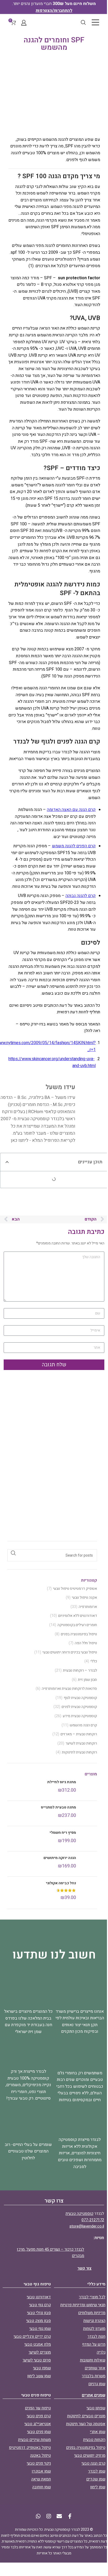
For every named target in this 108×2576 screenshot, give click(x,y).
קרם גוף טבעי (40, 2305)
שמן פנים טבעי (39, 2432)
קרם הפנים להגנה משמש (74, 846)
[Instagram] (49, 2516)
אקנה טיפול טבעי (84, 1598)
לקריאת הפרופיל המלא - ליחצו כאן (43, 1140)
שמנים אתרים (94, 2395)
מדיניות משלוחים (92, 2313)
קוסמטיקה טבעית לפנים (79, 1707)
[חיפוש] (83, 22)
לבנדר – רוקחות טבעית (80, 1671)
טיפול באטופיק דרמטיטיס (30, 2448)
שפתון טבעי (96, 2408)
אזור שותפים (95, 2368)
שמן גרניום (97, 2384)
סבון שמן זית (87, 1680)
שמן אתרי (98, 2432)
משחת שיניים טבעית (34, 2440)
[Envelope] (59, 2516)
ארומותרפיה (88, 1607)
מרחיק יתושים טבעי (90, 2455)
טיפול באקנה (40, 2455)
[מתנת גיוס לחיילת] (88, 1788)
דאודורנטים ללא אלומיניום (78, 1616)
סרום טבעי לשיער (37, 2360)
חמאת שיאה (41, 2479)
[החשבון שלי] (24, 22)
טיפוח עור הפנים (38, 2408)
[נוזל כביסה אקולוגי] (88, 1891)
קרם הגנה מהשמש (83, 1725)
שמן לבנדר (97, 2471)
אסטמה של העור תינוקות (86, 2424)
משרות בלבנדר (94, 2376)
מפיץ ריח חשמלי (63, 1833)
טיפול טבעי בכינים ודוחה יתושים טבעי (70, 1652)
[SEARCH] (13, 1553)
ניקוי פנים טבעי (39, 2463)
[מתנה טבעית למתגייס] (88, 1813)
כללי (94, 1661)
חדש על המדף (94, 2344)
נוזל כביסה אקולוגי (61, 1883)
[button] (7, 1162)
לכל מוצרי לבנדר (92, 2297)
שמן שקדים (96, 2479)
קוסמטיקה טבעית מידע (80, 1716)
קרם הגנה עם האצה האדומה (71, 810)
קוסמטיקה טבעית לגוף (80, 1698)
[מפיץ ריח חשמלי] (88, 1839)
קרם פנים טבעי (39, 2416)
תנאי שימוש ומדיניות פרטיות (83, 2305)
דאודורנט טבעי (39, 2297)
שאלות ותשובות (93, 2360)
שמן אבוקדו (41, 2471)
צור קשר (84, 2268)
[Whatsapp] (38, 2516)
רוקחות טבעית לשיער (81, 1743)
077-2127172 (93, 2220)
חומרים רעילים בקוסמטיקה (77, 1625)
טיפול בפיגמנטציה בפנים (79, 1634)
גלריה (101, 2352)
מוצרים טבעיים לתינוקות (86, 2416)
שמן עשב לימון (39, 2376)
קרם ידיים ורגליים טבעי (32, 2336)
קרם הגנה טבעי (93, 2463)
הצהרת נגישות (94, 2321)
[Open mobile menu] (95, 22)
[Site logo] (54, 22)
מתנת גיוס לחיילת (62, 1782)
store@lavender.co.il (87, 2226)
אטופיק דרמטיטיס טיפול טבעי (75, 1589)
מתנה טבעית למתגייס (58, 1807)
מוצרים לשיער (40, 2352)
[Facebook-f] (70, 2516)
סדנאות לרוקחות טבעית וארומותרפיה (69, 1689)
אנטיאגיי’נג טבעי (38, 2424)
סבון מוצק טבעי (39, 2321)
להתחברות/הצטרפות (54, 11)
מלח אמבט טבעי (38, 2344)
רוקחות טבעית (94, 2440)
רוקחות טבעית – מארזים (79, 1734)
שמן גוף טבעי (40, 2329)
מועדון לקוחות (94, 2329)
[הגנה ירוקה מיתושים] (88, 1864)
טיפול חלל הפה (86, 1643)
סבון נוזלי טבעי (39, 2313)
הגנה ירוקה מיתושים (60, 1858)
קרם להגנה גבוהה (81, 896)
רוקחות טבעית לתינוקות (79, 1752)
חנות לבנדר (96, 2336)
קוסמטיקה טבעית (79, 2214)
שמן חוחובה (42, 2487)
